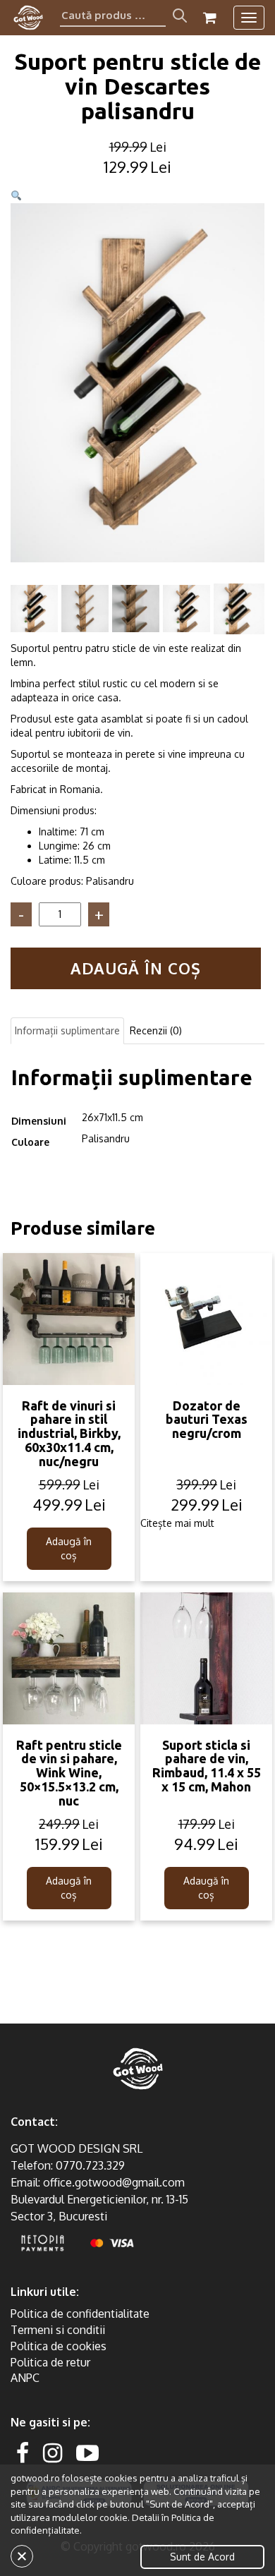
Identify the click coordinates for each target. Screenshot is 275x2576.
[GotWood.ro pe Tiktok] (110, 2452)
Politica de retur (50, 2362)
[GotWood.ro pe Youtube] (87, 2452)
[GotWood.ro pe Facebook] (23, 2452)
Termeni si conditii (58, 2330)
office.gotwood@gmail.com (114, 2182)
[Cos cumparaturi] (210, 18)
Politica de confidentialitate (80, 2314)
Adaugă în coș (136, 968)
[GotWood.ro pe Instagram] (53, 2452)
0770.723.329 (90, 2165)
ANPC (25, 2378)
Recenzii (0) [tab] (156, 1030)
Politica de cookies (59, 2346)
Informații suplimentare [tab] (67, 1030)
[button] (16, 196)
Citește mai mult (177, 1523)
